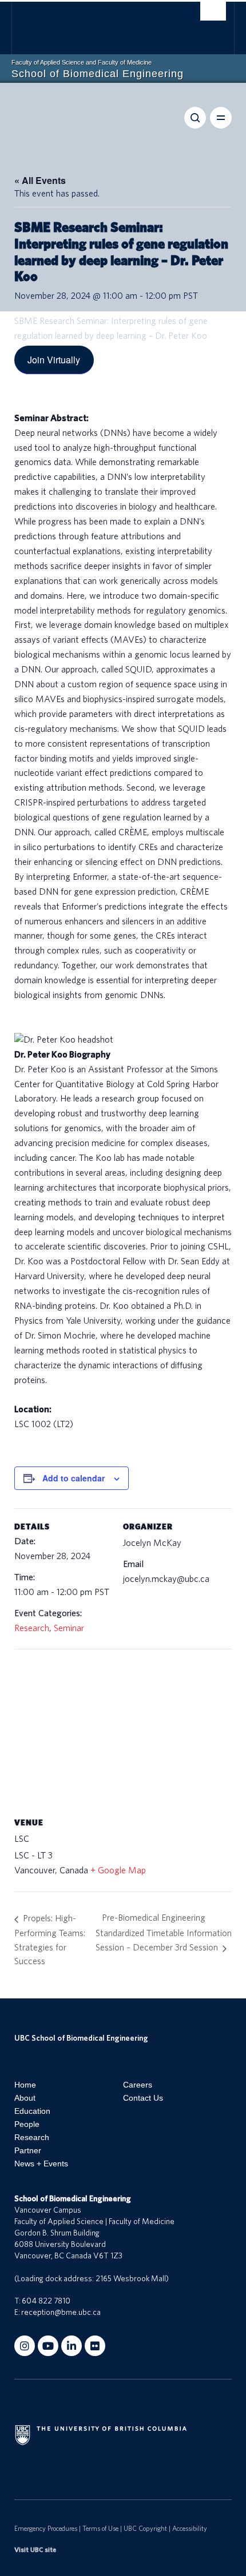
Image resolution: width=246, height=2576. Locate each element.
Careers (138, 2085)
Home (25, 2085)
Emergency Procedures (46, 2529)
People (27, 2124)
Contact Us (143, 2098)
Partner (28, 2150)
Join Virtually (54, 360)
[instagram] (25, 2346)
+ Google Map (118, 1870)
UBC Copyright (145, 2529)
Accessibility (190, 2529)
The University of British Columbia (92, 23)
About (25, 2098)
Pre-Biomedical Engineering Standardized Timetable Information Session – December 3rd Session (164, 1933)
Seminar (69, 1628)
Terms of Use (100, 2529)
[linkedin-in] (72, 2346)
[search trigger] (213, 14)
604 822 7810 (46, 2301)
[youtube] (48, 2346)
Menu (221, 118)
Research (32, 1628)
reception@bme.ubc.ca (61, 2313)
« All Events (40, 180)
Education (32, 2111)
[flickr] (95, 2346)
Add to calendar (74, 1478)
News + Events (41, 2164)
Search (195, 118)
